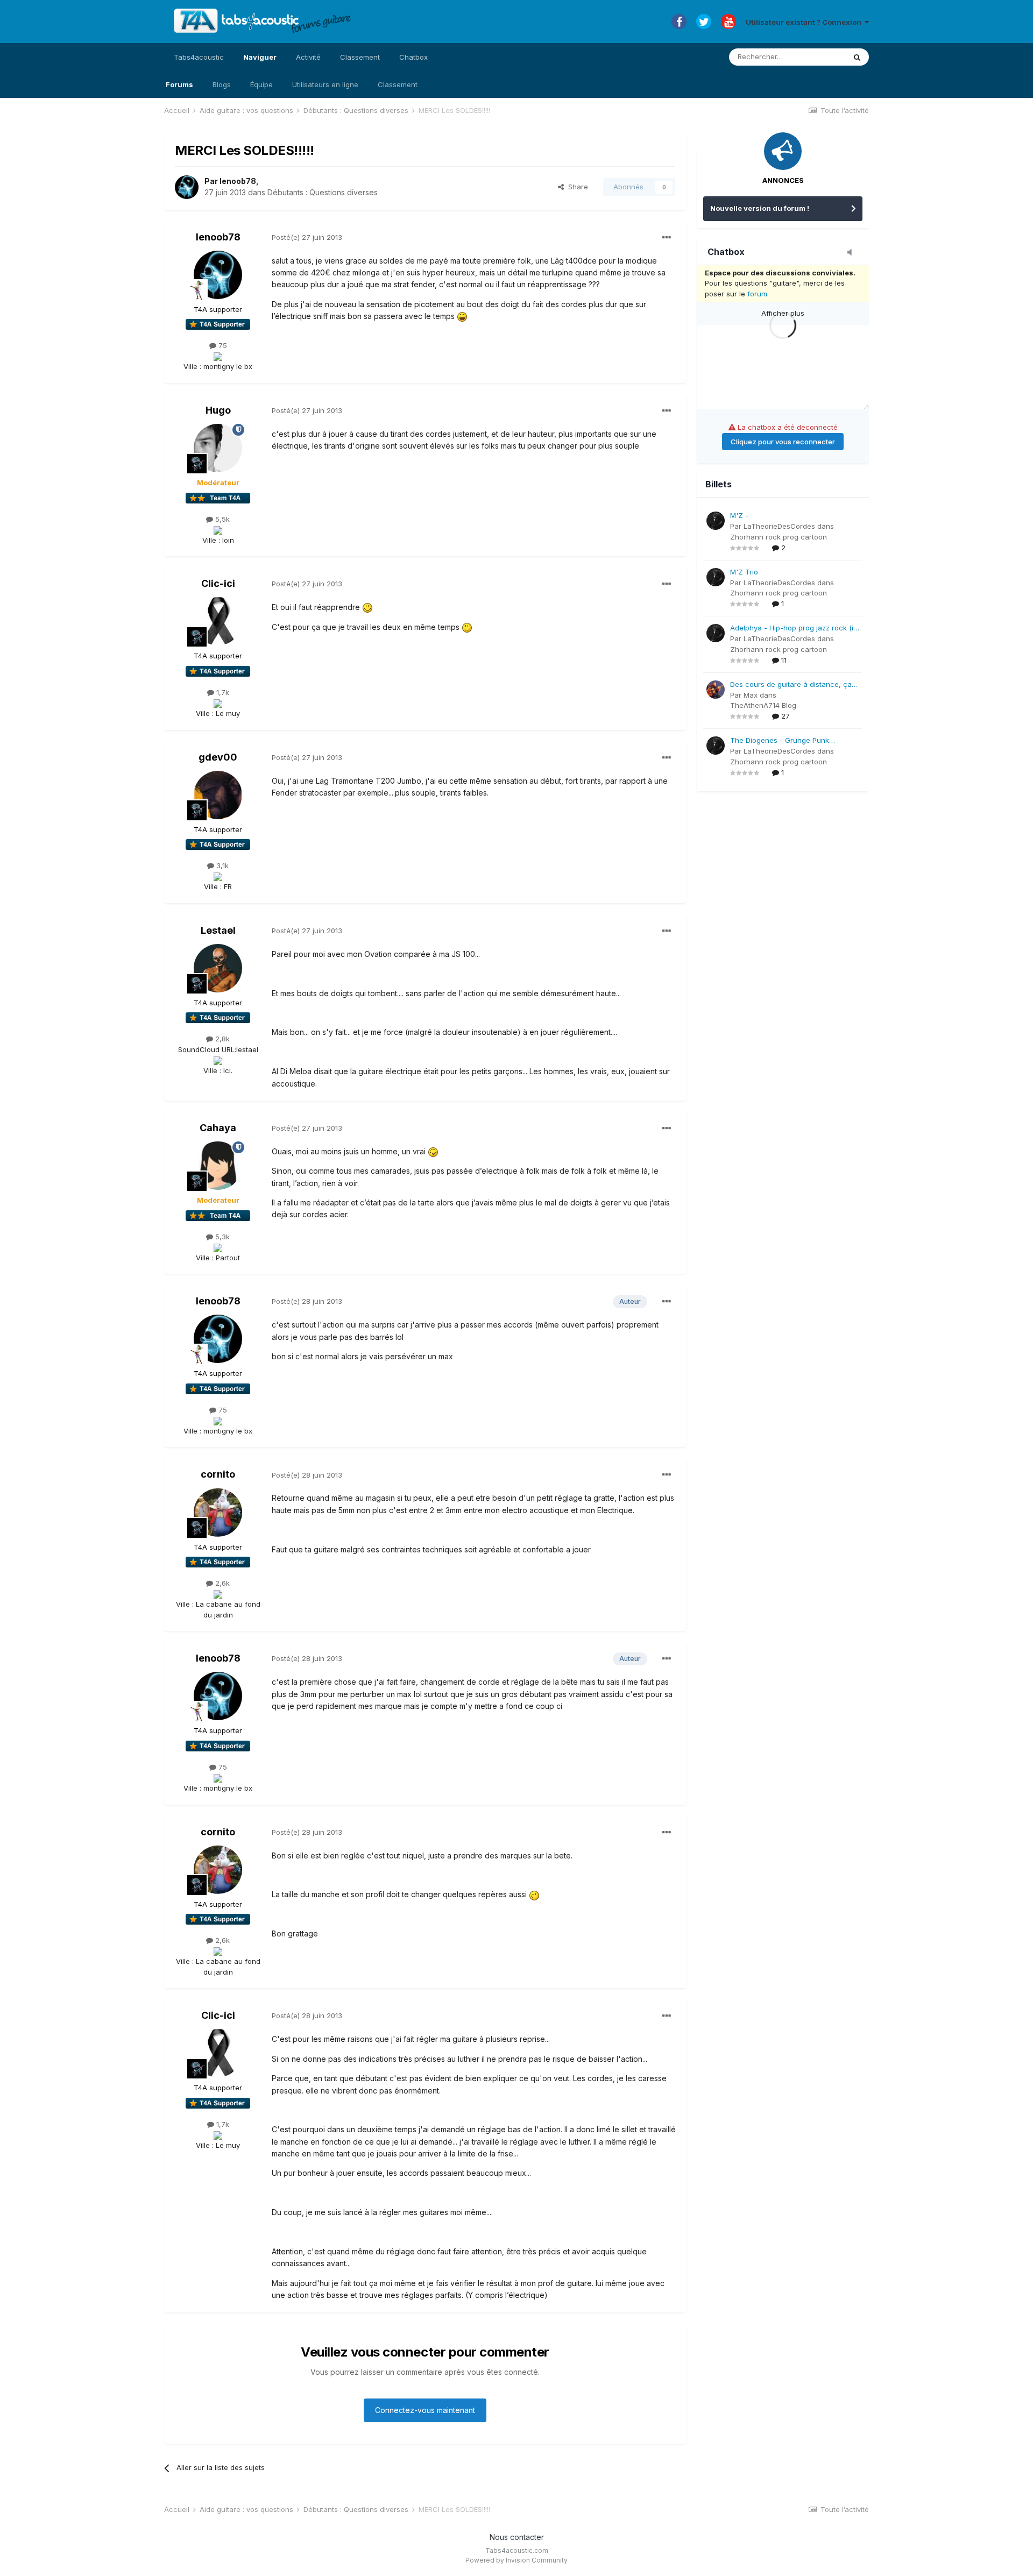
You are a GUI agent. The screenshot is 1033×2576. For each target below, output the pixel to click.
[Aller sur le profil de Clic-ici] (218, 621)
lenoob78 (238, 181)
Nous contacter (517, 2537)
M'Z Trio (744, 572)
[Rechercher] (857, 57)
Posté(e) (307, 237)
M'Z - (739, 515)
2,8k (221, 1039)
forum (757, 294)
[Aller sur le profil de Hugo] (218, 448)
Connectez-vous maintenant (425, 2410)
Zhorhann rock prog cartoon (779, 537)
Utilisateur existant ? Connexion (805, 22)
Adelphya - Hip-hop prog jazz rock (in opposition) (794, 629)
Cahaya (218, 1128)
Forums (179, 84)
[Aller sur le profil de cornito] (218, 1513)
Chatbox (413, 57)
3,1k (221, 865)
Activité (308, 57)
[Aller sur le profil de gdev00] (218, 795)
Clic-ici (218, 583)
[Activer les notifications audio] (853, 253)
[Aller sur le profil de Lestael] (218, 968)
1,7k (222, 692)
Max (751, 695)
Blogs (222, 84)
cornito (218, 1474)
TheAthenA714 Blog (763, 705)
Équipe (261, 84)
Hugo (218, 410)
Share (576, 187)
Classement (398, 84)
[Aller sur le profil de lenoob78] (187, 187)
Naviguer (260, 57)
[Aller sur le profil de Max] (716, 690)
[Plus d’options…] (667, 238)
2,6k (221, 1583)
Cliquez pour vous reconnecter (783, 442)
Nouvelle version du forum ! (760, 208)
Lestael (218, 930)
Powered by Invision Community (516, 2560)
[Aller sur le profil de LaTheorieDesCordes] (716, 521)
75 (222, 345)
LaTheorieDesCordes (779, 526)
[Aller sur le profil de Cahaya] (218, 1166)
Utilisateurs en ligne (325, 84)
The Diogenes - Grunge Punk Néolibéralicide (780, 741)
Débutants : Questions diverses (323, 192)
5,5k (221, 519)
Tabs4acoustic (199, 57)
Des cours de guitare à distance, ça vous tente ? (791, 685)
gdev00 (218, 757)
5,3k (221, 1237)
